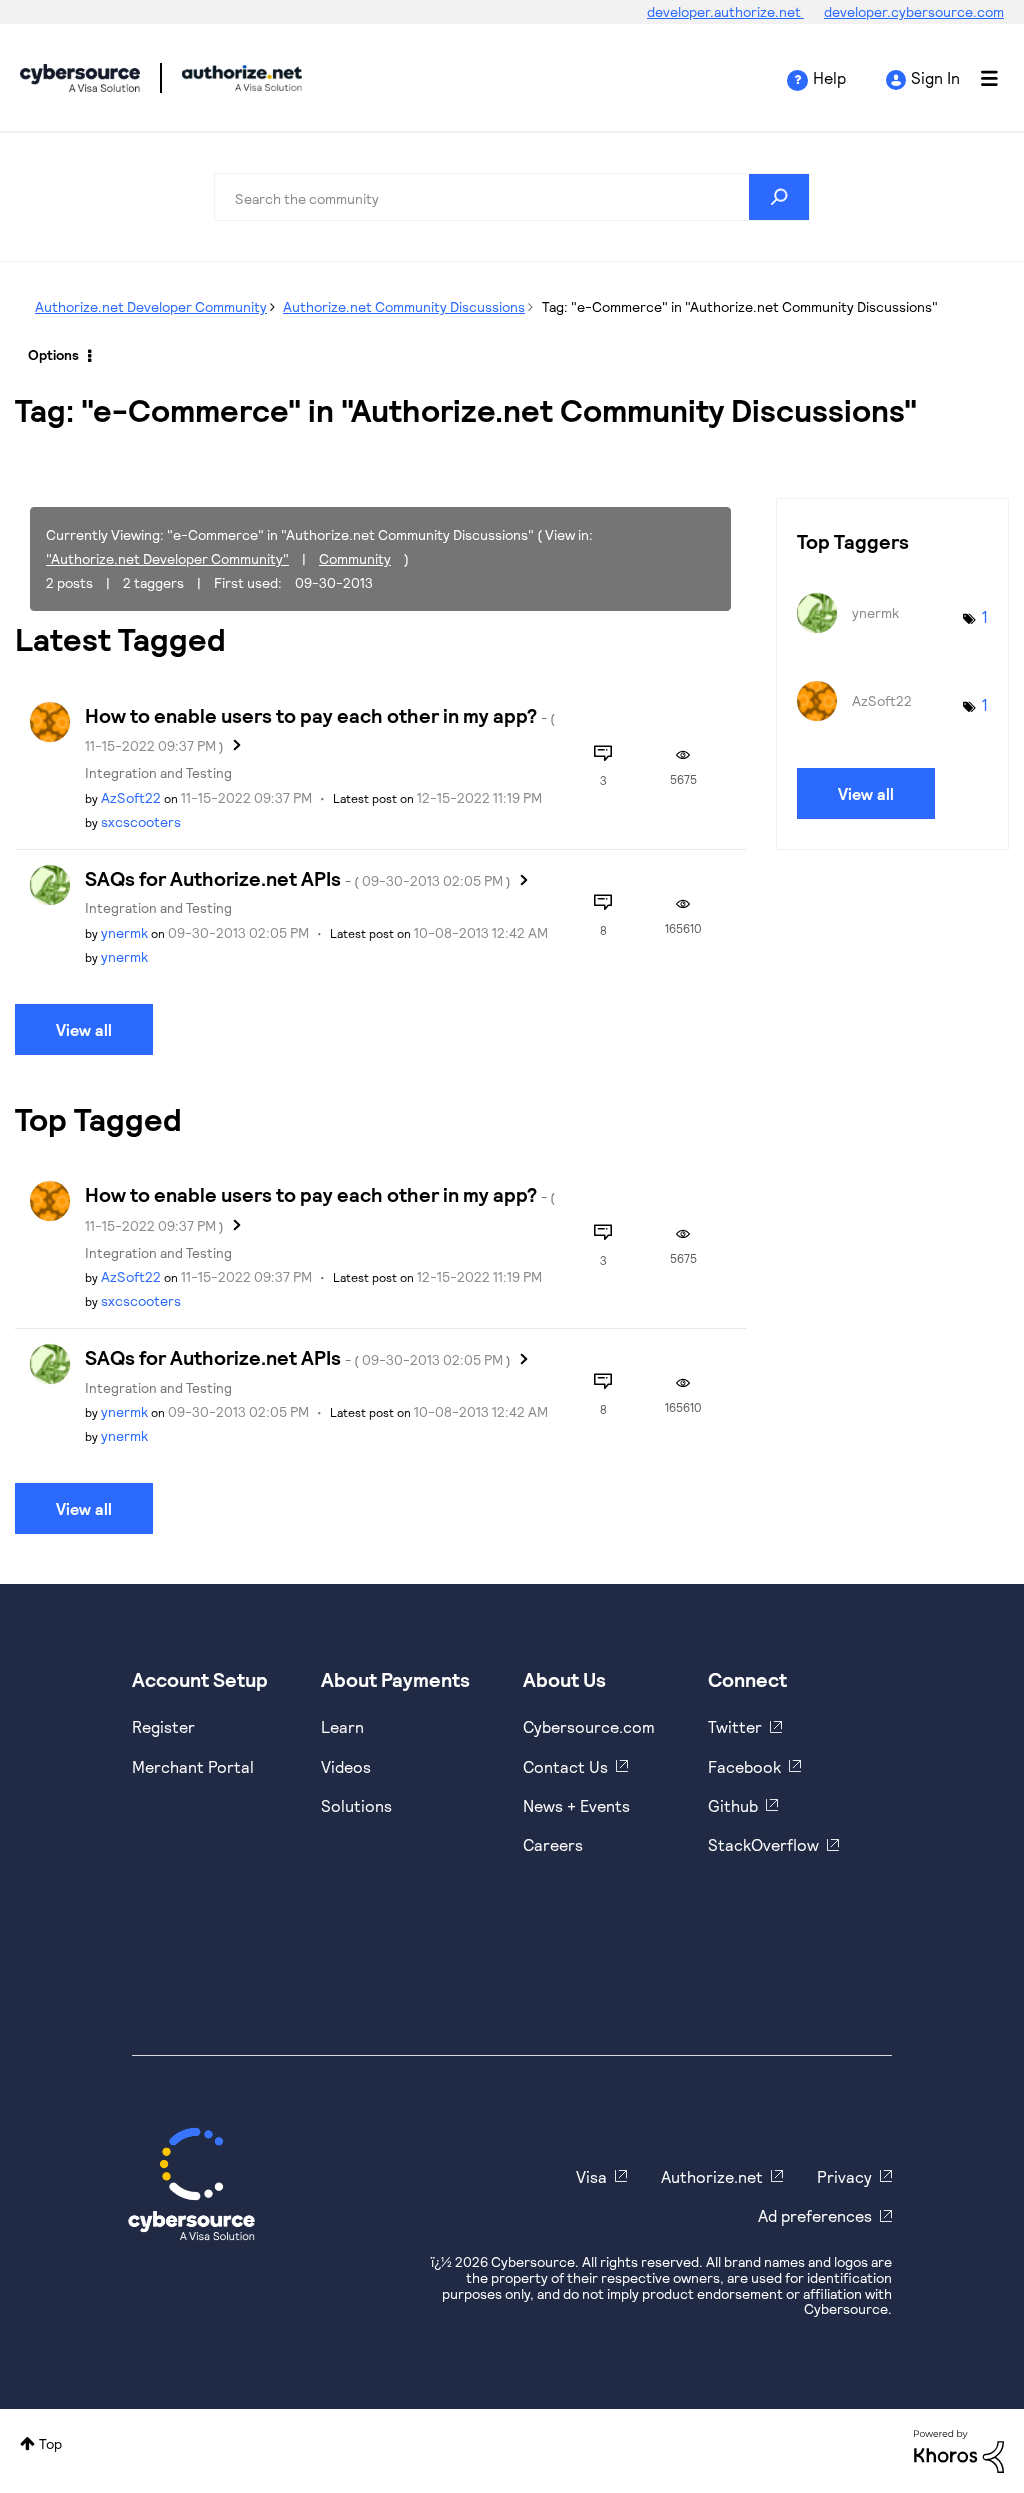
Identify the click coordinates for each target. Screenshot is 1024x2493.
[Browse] (979, 78)
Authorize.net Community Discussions (404, 306)
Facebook (744, 1766)
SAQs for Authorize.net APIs (298, 878)
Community (355, 558)
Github (733, 1805)
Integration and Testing (158, 772)
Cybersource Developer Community (80, 78)
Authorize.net (712, 2176)
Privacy (844, 2176)
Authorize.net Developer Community (151, 306)
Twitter (735, 1726)
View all (84, 1029)
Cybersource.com (589, 1726)
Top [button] (50, 2443)
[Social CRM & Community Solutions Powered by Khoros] (959, 2449)
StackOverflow (763, 1844)
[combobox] (512, 197)
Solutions (356, 1805)
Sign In (935, 77)
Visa (591, 2176)
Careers (553, 1844)
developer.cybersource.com (914, 11)
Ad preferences (815, 2215)
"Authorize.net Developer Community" (167, 558)
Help (829, 77)
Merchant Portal (193, 1766)
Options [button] (53, 354)
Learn (342, 1726)
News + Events (576, 1805)
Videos (346, 1766)
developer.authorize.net (725, 11)
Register (163, 1726)
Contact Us (565, 1766)
